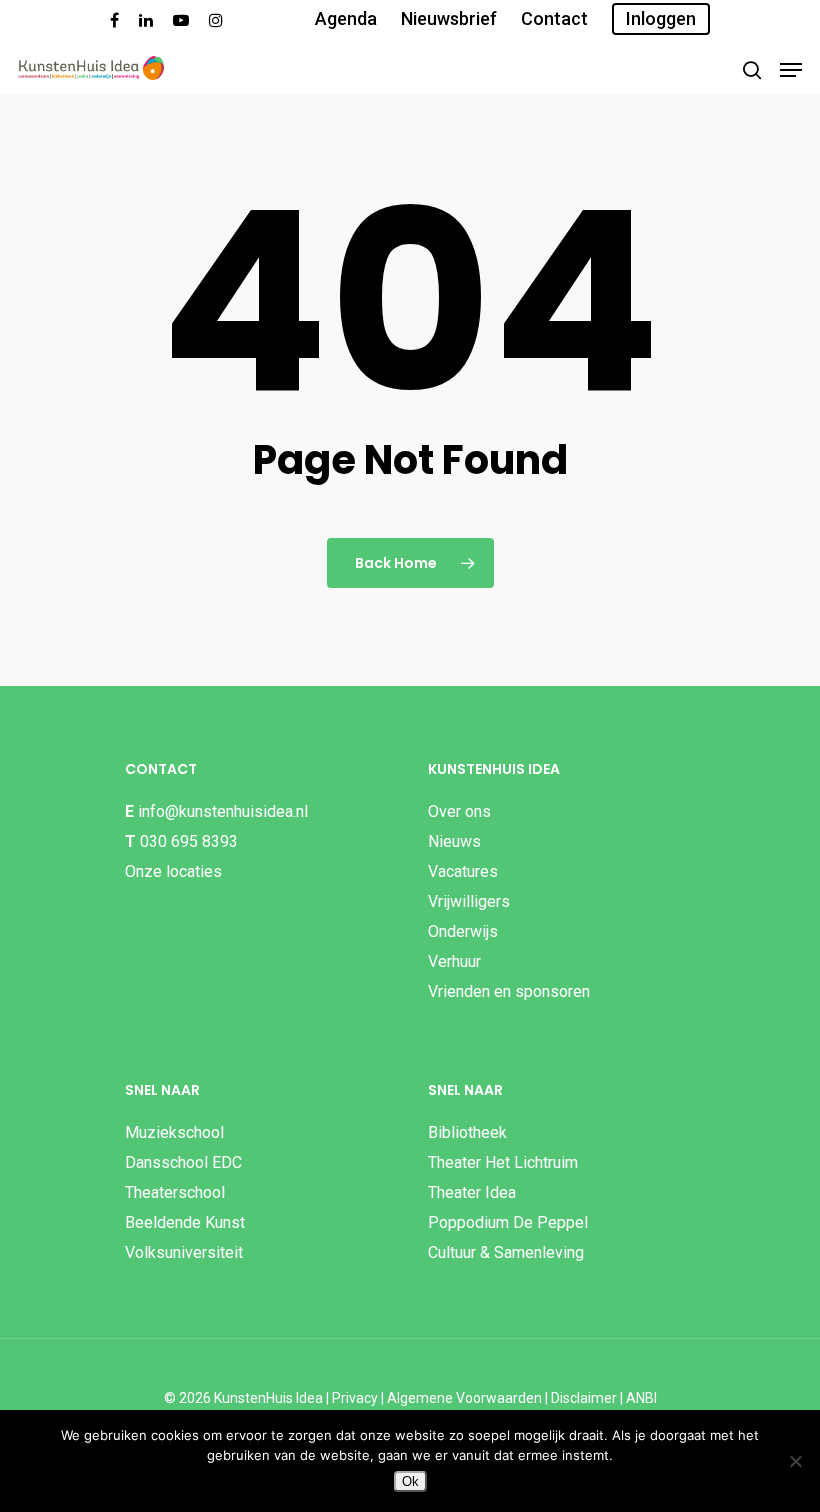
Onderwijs (463, 931)
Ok (410, 1481)
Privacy (355, 1398)
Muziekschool (174, 1132)
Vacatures (463, 871)
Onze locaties (173, 871)
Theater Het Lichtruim (503, 1162)
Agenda (346, 19)
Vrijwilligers (469, 901)
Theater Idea (472, 1192)
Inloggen (661, 18)
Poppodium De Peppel (508, 1222)
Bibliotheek (467, 1132)
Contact (554, 19)
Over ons (459, 811)
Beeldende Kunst (185, 1222)
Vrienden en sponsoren (509, 991)
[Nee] (795, 1461)
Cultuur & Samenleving (506, 1252)
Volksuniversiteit (184, 1252)
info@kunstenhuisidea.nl (223, 811)
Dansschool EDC (183, 1162)
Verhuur (454, 961)
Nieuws (454, 841)
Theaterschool (175, 1192)
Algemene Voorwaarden (464, 1398)
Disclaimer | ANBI (604, 1398)
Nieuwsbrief (449, 19)
